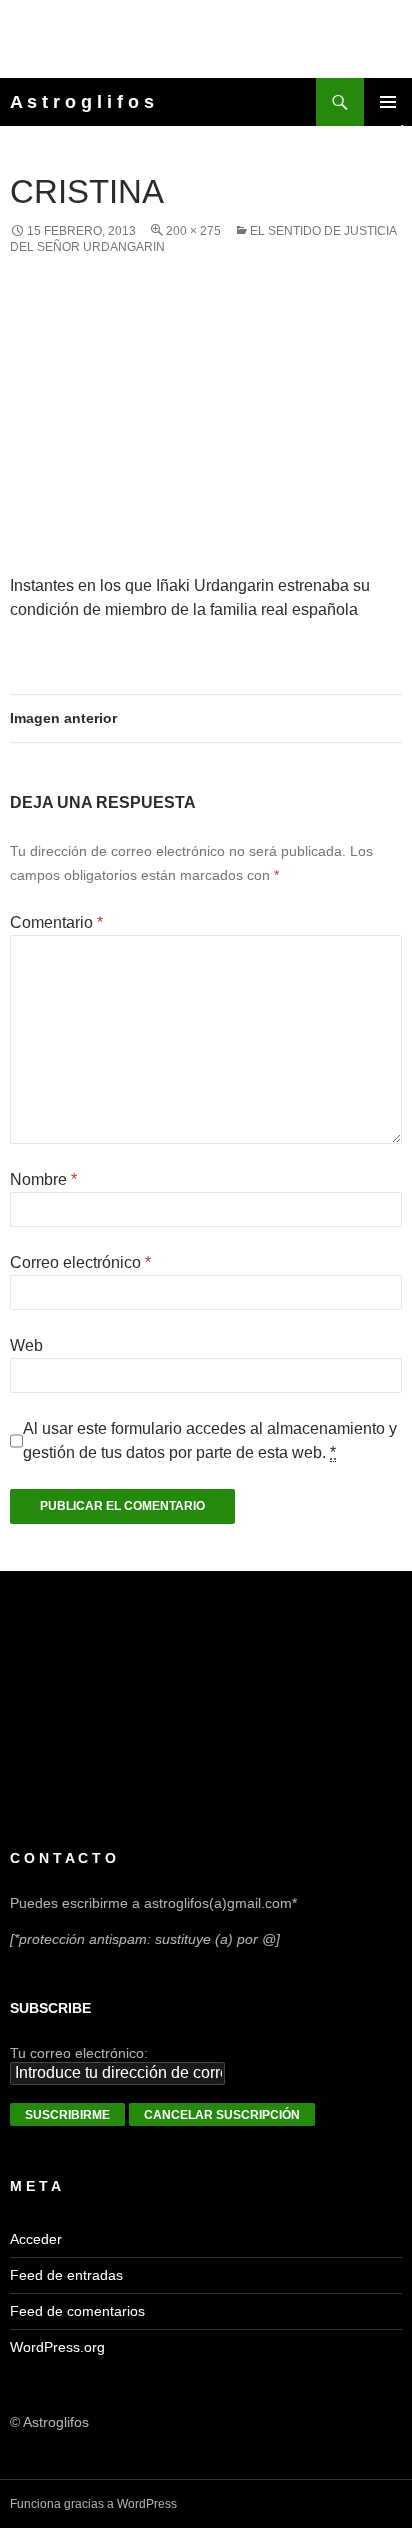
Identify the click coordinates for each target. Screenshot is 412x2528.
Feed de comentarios (77, 2311)
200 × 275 (193, 231)
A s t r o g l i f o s (82, 102)
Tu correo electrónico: (79, 2053)
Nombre (43, 1179)
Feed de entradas (66, 2275)
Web (26, 1345)
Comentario (56, 922)
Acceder (36, 2239)
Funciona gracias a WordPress (93, 2504)
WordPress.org (57, 2347)
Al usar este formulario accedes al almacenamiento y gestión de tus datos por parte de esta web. (210, 1440)
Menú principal (388, 102)
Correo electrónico (80, 1262)
